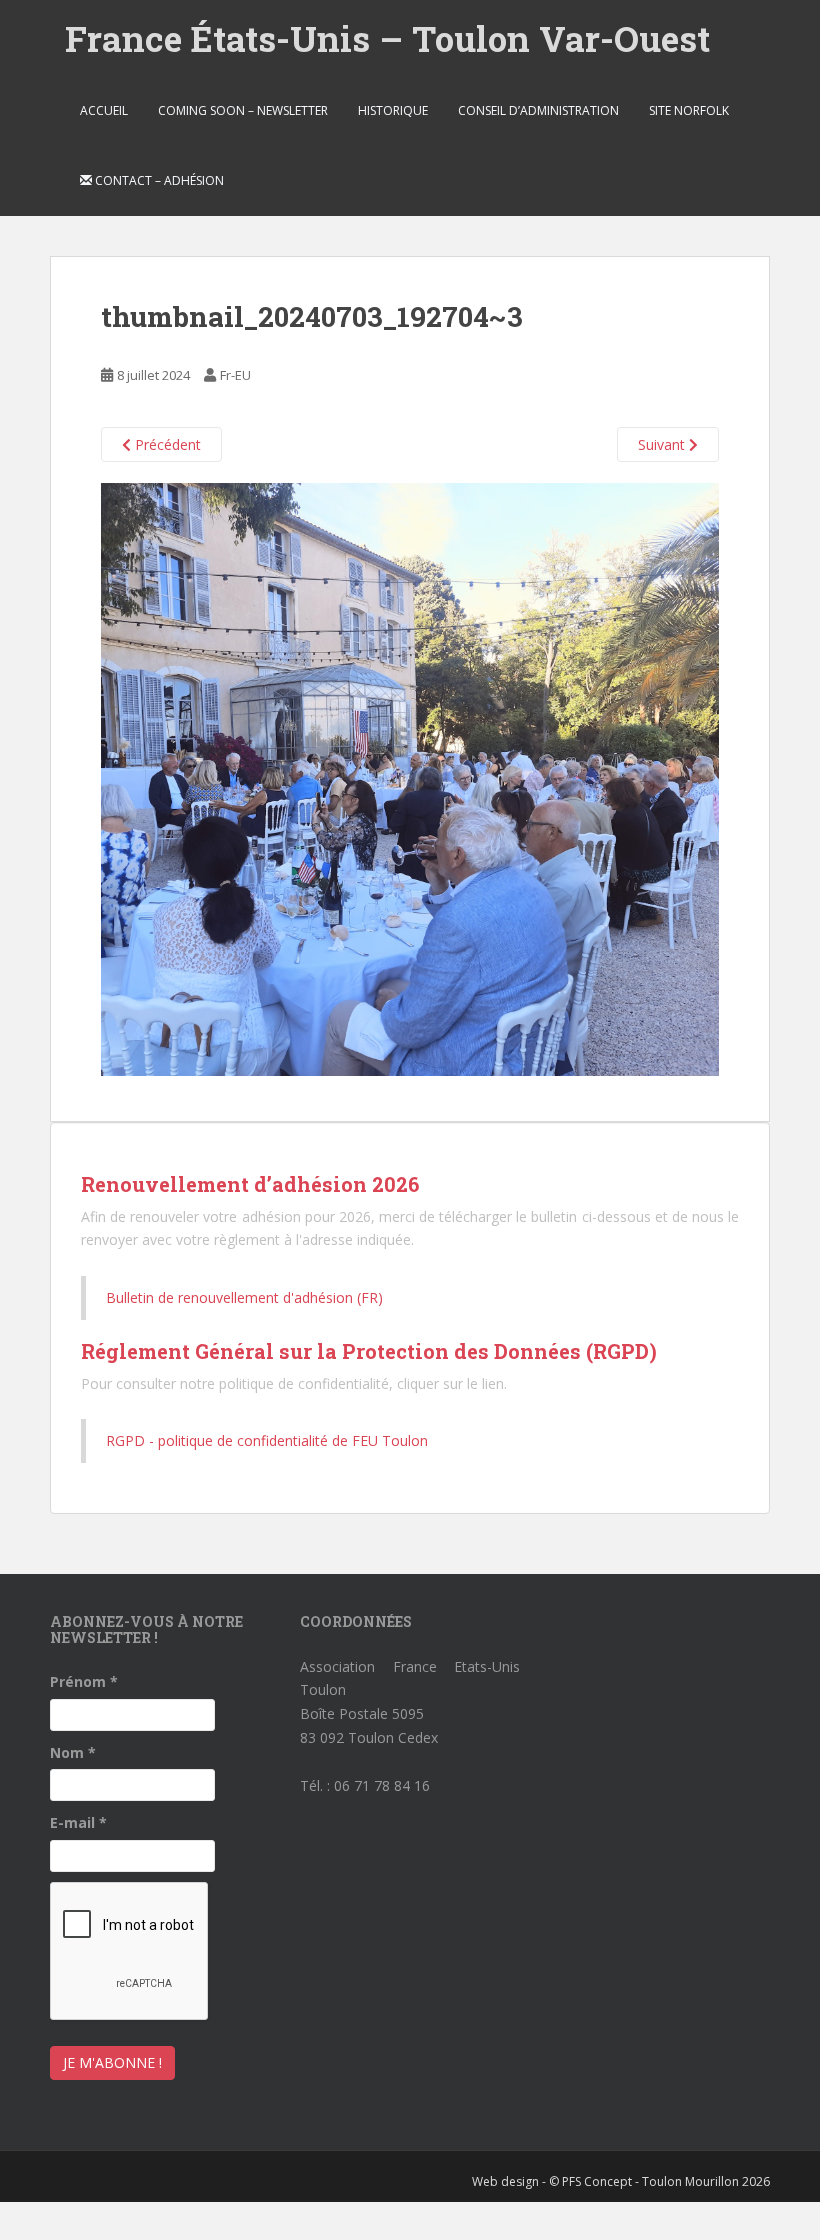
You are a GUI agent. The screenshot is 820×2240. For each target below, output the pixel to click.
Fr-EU (235, 375)
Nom (73, 1752)
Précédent (166, 444)
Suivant (663, 444)
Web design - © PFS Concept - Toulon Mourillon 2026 (621, 2181)
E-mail (78, 1822)
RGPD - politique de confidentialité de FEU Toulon (267, 1440)
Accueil (104, 110)
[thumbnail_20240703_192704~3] (410, 777)
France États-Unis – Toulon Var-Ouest (387, 38)
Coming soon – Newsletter (243, 110)
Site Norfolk (689, 110)
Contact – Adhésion (158, 180)
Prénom (84, 1681)
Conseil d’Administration (538, 110)
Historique (393, 110)
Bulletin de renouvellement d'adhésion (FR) (244, 1297)
